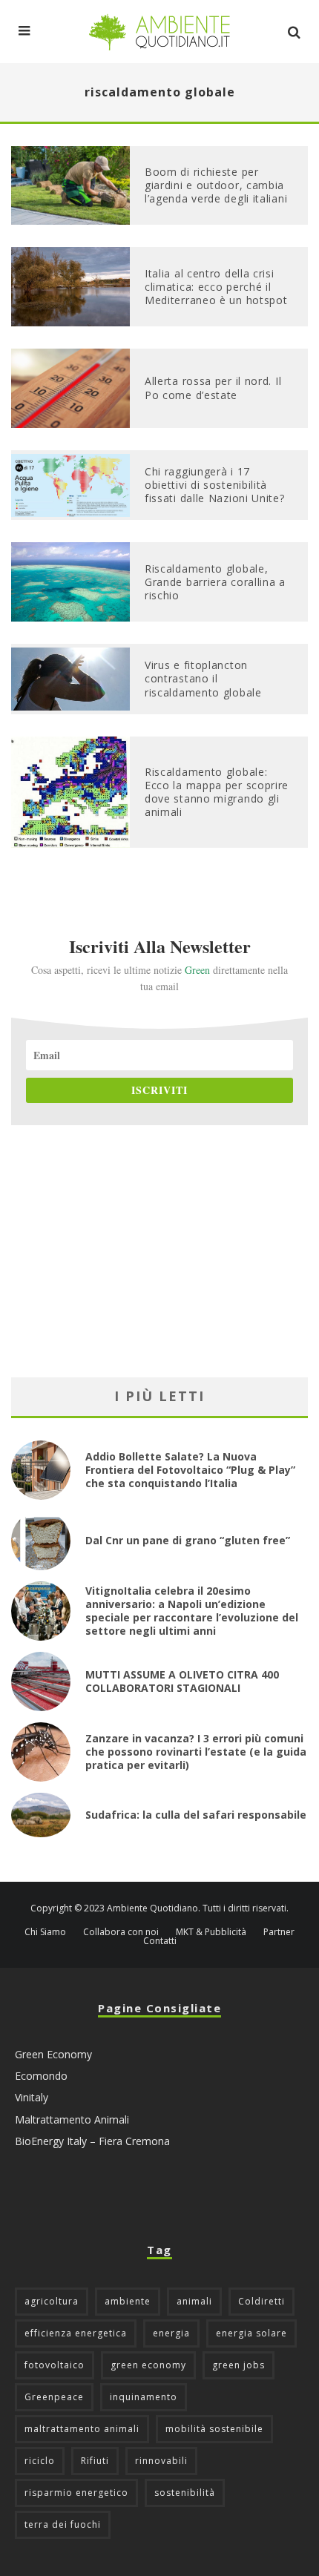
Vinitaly (32, 2097)
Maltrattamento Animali (72, 2119)
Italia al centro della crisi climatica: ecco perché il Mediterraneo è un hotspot (216, 287)
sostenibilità (185, 2493)
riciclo (40, 2461)
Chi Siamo (45, 1932)
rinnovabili (161, 2461)
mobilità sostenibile (214, 2429)
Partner (279, 1932)
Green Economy (53, 2054)
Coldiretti (262, 2301)
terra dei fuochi (63, 2524)
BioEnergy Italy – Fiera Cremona (92, 2141)
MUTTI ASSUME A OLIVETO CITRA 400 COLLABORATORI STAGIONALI (182, 1681)
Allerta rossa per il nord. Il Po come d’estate (213, 388)
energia (171, 2333)
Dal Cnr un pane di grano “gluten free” (188, 1540)
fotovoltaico (55, 2365)
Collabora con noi (121, 1932)
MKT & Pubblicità (211, 1932)
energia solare (251, 2333)
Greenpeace (54, 2397)
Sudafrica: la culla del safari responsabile (196, 1815)
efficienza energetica (76, 2333)
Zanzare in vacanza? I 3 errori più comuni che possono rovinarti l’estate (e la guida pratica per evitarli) (196, 1752)
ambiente (128, 2301)
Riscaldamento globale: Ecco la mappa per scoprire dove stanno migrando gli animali (217, 792)
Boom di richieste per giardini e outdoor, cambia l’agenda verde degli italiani (216, 185)
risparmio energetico (76, 2493)
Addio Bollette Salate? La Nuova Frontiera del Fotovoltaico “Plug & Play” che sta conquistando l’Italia (190, 1470)
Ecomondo (41, 2076)
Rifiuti (95, 2461)
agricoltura (52, 2301)
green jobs (239, 2365)
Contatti (160, 1941)
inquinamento (144, 2397)
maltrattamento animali (82, 2429)
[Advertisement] (159, 1251)
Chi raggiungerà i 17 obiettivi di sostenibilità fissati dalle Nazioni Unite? (215, 485)
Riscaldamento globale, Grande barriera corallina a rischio (215, 582)
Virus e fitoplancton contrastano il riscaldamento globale (203, 678)
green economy (148, 2365)
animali (194, 2301)
